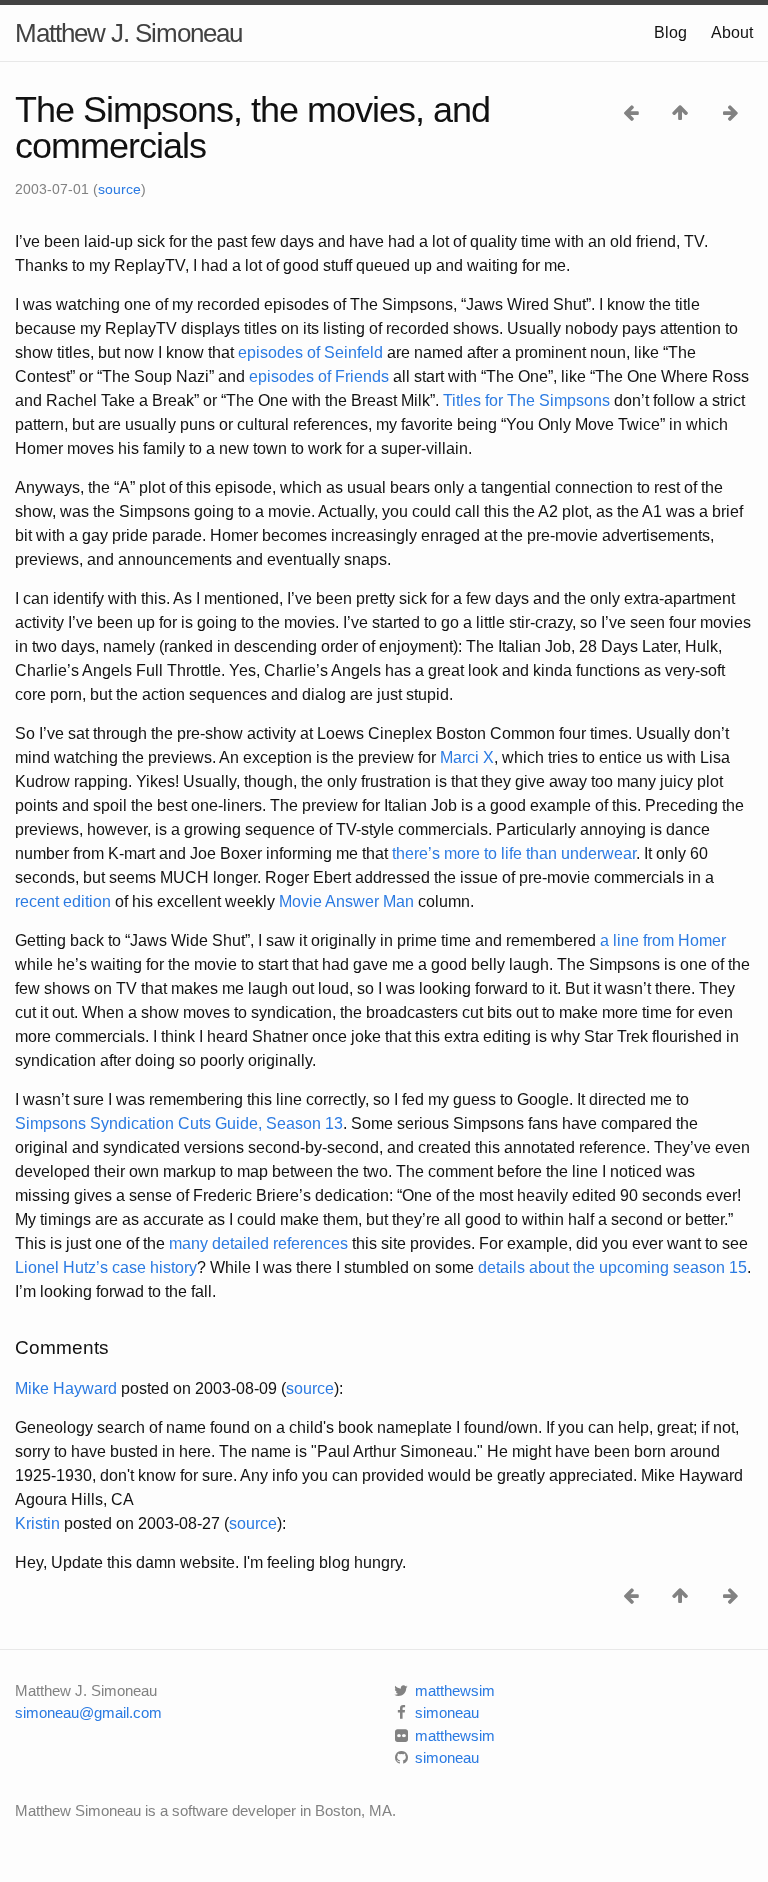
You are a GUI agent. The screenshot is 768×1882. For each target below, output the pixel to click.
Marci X (467, 757)
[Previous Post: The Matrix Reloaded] (632, 111)
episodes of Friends (319, 376)
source (119, 189)
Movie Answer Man (346, 901)
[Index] (682, 111)
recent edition (63, 901)
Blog (670, 32)
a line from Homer (663, 940)
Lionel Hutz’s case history (106, 1267)
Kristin (37, 1523)
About (732, 32)
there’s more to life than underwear (514, 853)
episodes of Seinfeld (310, 352)
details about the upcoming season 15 (612, 1267)
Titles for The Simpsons (526, 400)
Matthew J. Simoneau (128, 33)
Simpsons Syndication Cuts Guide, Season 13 (179, 1123)
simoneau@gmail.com (88, 1712)
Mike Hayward (66, 1388)
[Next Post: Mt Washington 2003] (730, 111)
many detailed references (258, 1243)
